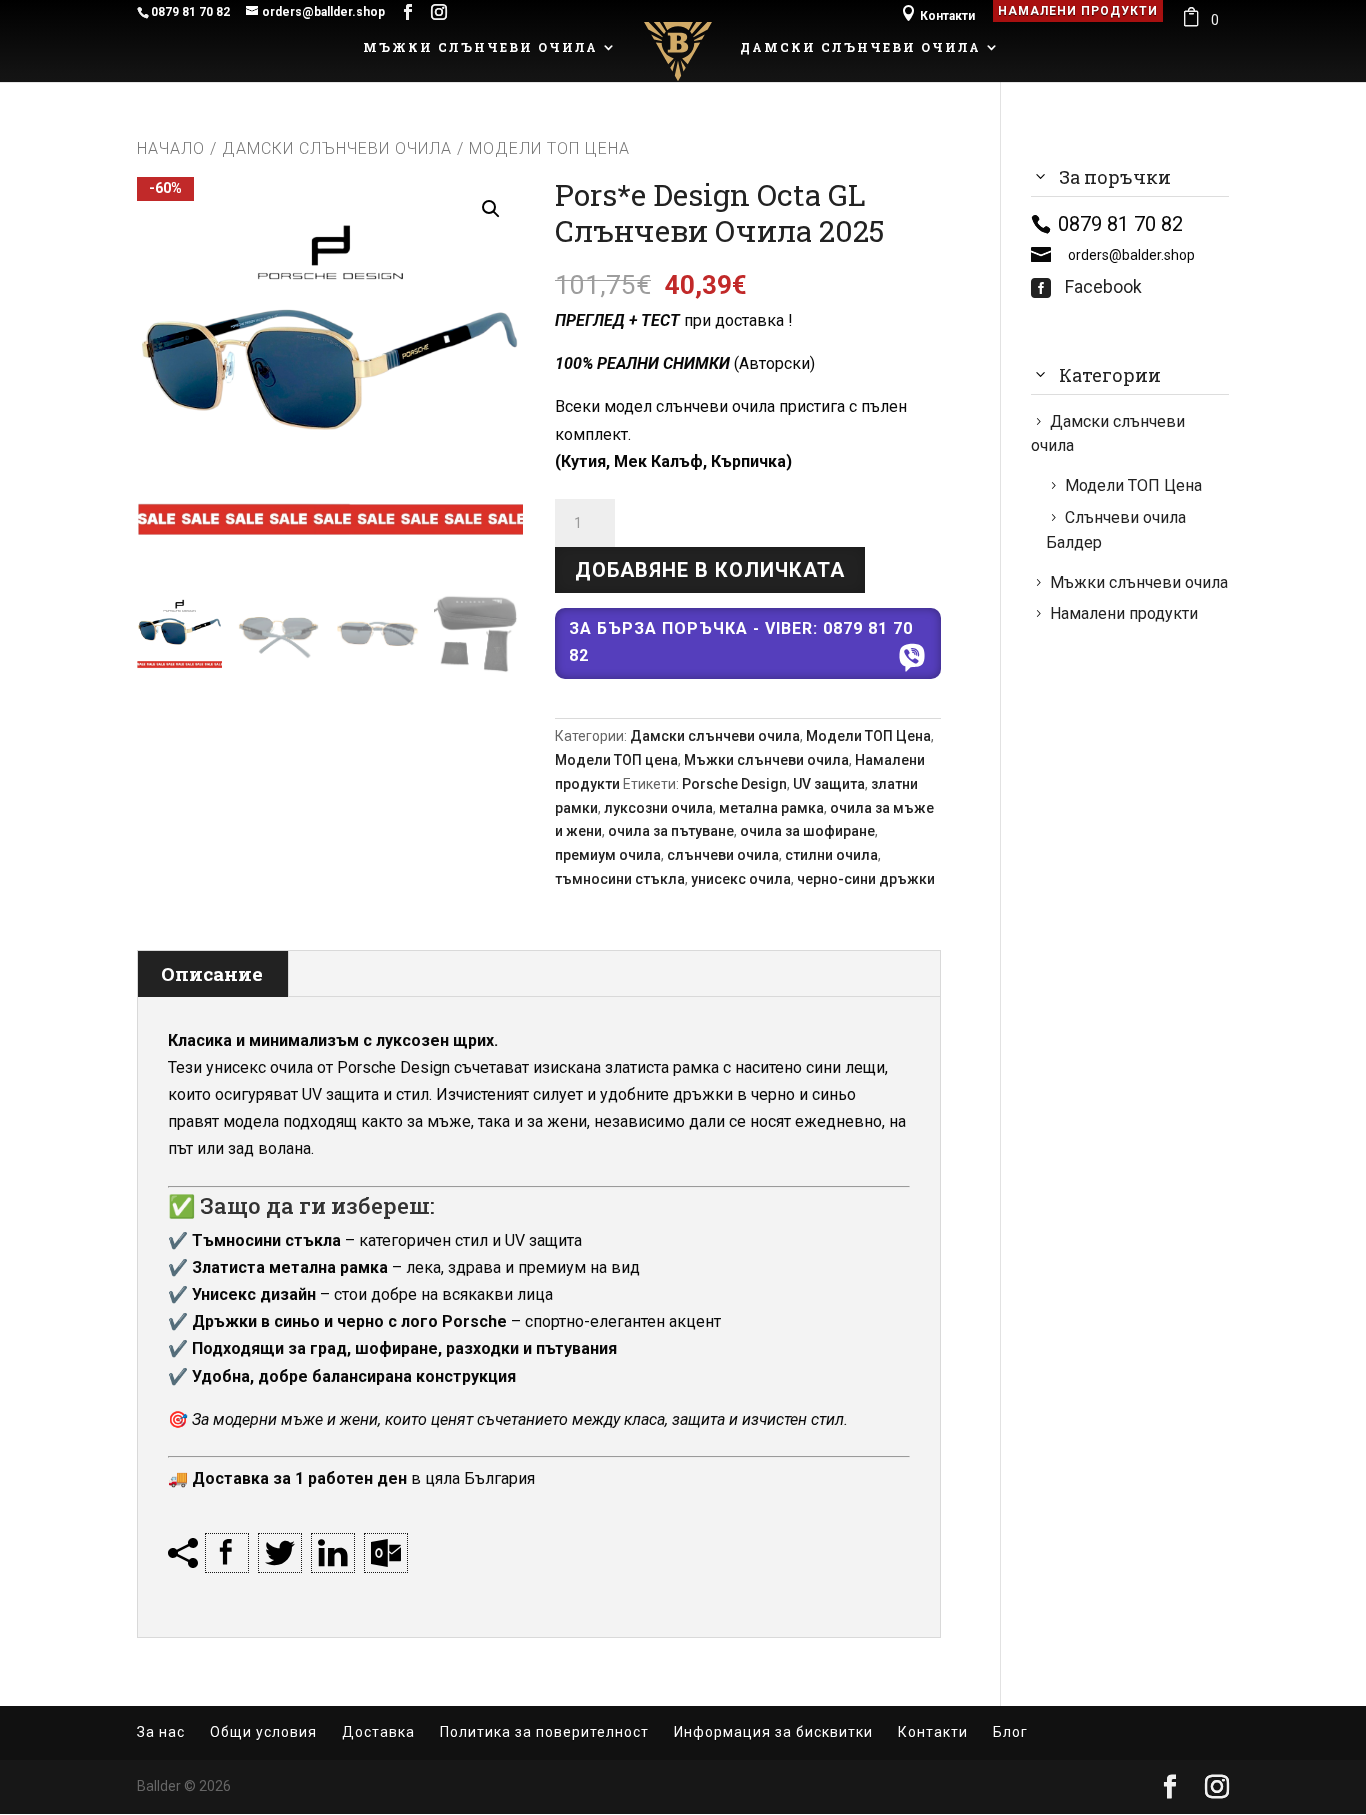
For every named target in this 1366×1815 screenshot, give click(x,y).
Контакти (938, 13)
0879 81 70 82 (190, 12)
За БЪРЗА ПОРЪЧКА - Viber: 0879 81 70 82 (741, 642)
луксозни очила (658, 808)
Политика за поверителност (544, 1732)
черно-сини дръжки (866, 879)
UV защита (829, 784)
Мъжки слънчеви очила (480, 47)
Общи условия (263, 1732)
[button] (491, 209)
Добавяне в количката (710, 570)
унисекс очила (741, 879)
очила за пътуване (671, 831)
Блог (1010, 1732)
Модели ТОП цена (616, 760)
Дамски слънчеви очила (860, 47)
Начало (171, 148)
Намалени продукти (1078, 11)
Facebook (1086, 287)
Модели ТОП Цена (868, 736)
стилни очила (831, 855)
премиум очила (608, 855)
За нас (161, 1732)
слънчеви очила (723, 855)
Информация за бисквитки (773, 1732)
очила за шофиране (807, 831)
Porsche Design (734, 784)
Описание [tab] (212, 973)
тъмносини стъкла (620, 879)
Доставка (378, 1732)
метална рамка (771, 808)
